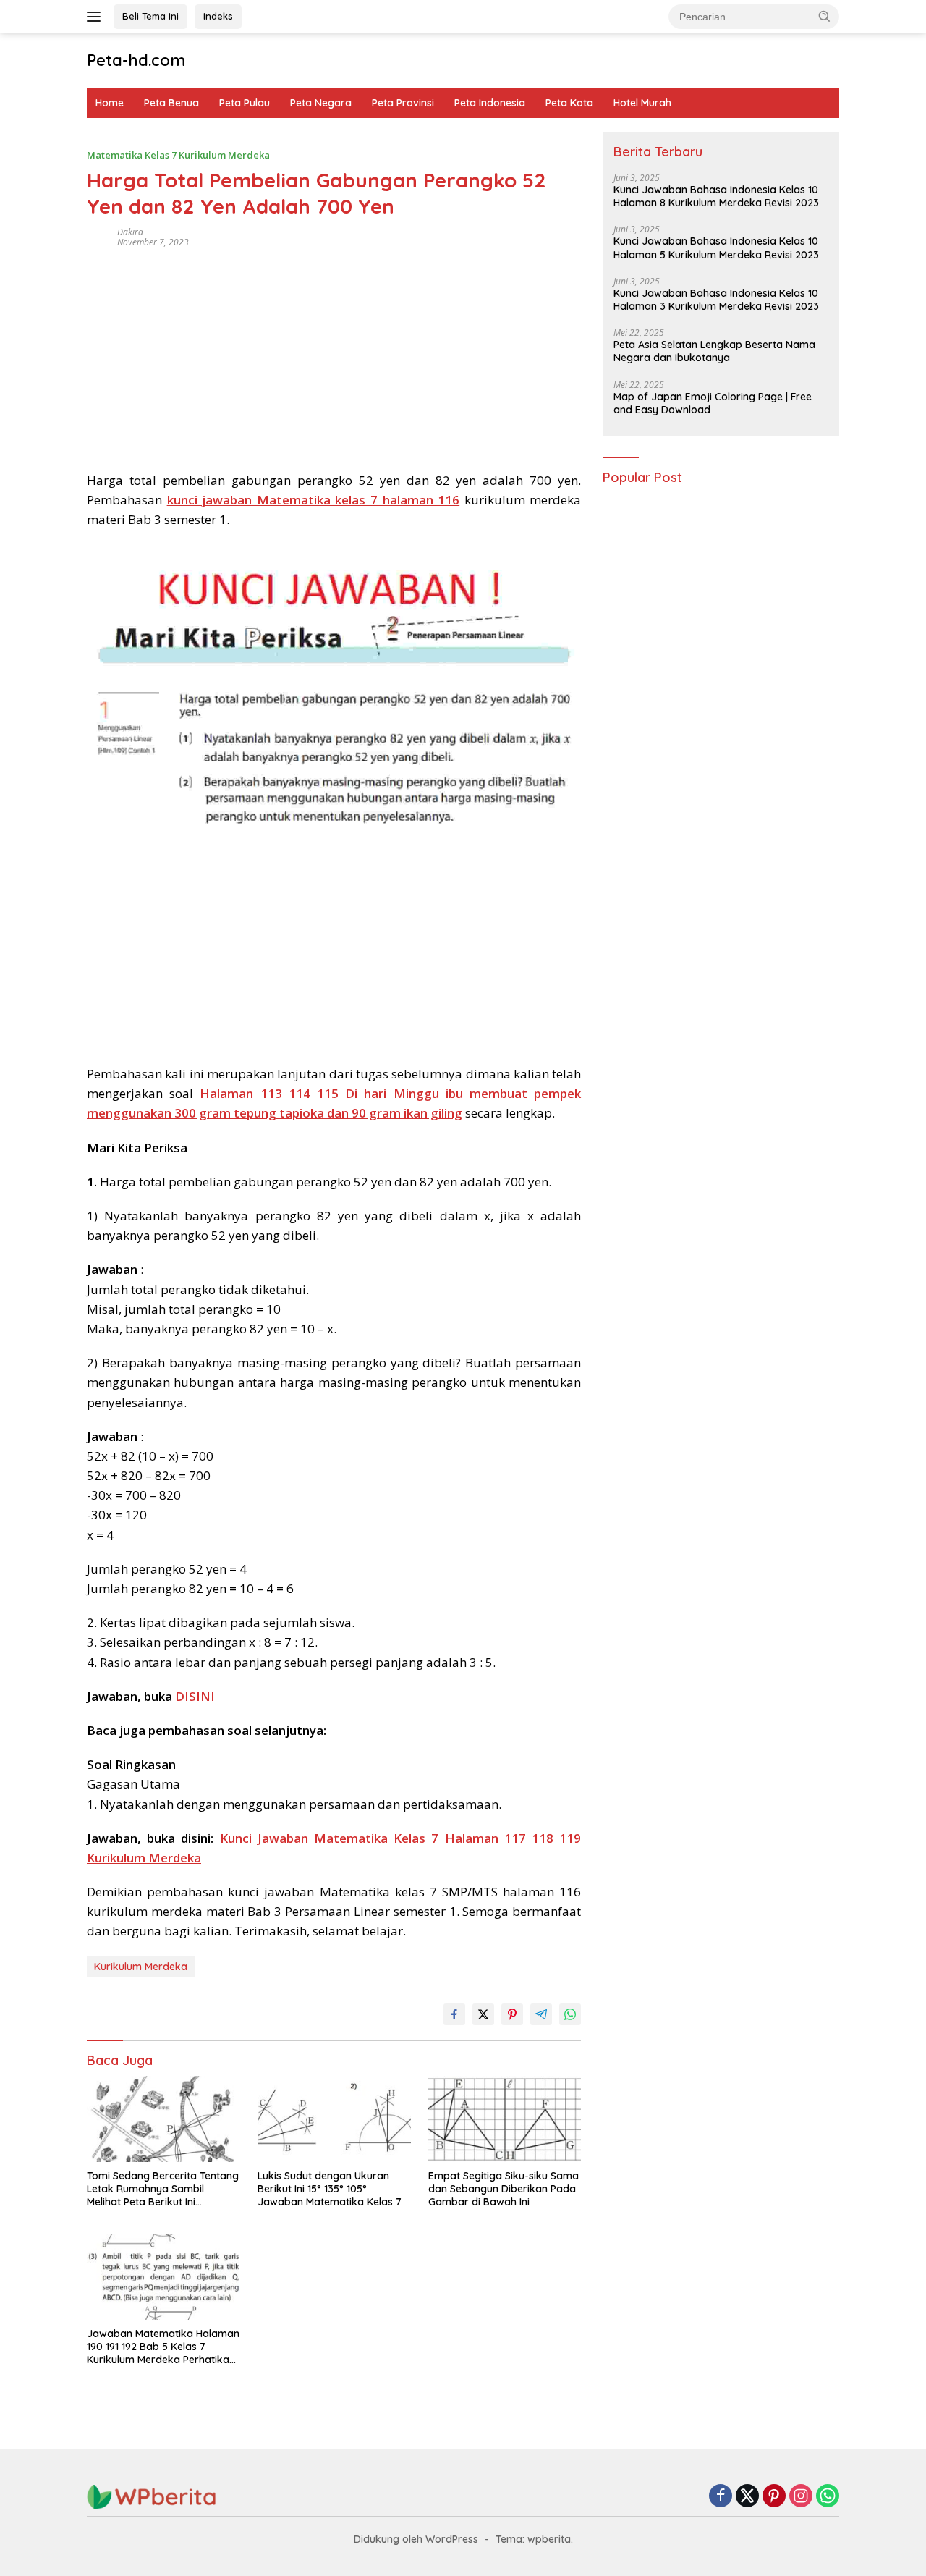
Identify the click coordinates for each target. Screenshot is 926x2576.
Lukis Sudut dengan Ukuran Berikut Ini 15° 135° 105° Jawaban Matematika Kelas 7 (330, 2189)
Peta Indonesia (490, 103)
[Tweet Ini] (483, 2014)
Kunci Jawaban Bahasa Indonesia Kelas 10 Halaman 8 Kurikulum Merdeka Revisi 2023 (716, 197)
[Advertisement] (334, 355)
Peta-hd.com (136, 60)
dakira (130, 232)
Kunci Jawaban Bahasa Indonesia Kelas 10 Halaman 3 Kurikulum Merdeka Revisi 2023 (716, 300)
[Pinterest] (774, 2497)
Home (110, 103)
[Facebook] (721, 2497)
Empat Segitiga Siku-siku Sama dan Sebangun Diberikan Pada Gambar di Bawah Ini (504, 2189)
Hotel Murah (642, 103)
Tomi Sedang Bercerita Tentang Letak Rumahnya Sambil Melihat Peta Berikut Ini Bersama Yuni (163, 2189)
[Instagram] (801, 2497)
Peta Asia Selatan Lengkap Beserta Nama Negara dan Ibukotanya (714, 352)
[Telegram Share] (541, 2014)
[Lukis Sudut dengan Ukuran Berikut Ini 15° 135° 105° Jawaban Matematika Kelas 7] (334, 2119)
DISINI (195, 1696)
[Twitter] (747, 2497)
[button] (825, 16)
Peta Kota (569, 103)
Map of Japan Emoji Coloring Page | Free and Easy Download (713, 403)
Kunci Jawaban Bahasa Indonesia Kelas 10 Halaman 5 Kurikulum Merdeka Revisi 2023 (716, 248)
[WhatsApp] (828, 2497)
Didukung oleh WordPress (416, 2539)
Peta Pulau (245, 103)
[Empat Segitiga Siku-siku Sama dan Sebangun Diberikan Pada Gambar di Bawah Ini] (505, 2119)
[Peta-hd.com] (152, 2496)
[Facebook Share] (454, 2014)
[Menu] (97, 17)
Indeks (218, 16)
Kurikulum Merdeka (141, 1967)
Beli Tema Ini (150, 16)
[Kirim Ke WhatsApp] (570, 2014)
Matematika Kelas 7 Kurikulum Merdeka (178, 155)
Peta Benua (171, 103)
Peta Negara (321, 103)
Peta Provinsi (403, 103)
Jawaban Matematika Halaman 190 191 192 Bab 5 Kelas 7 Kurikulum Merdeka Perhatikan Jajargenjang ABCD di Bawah (163, 2347)
